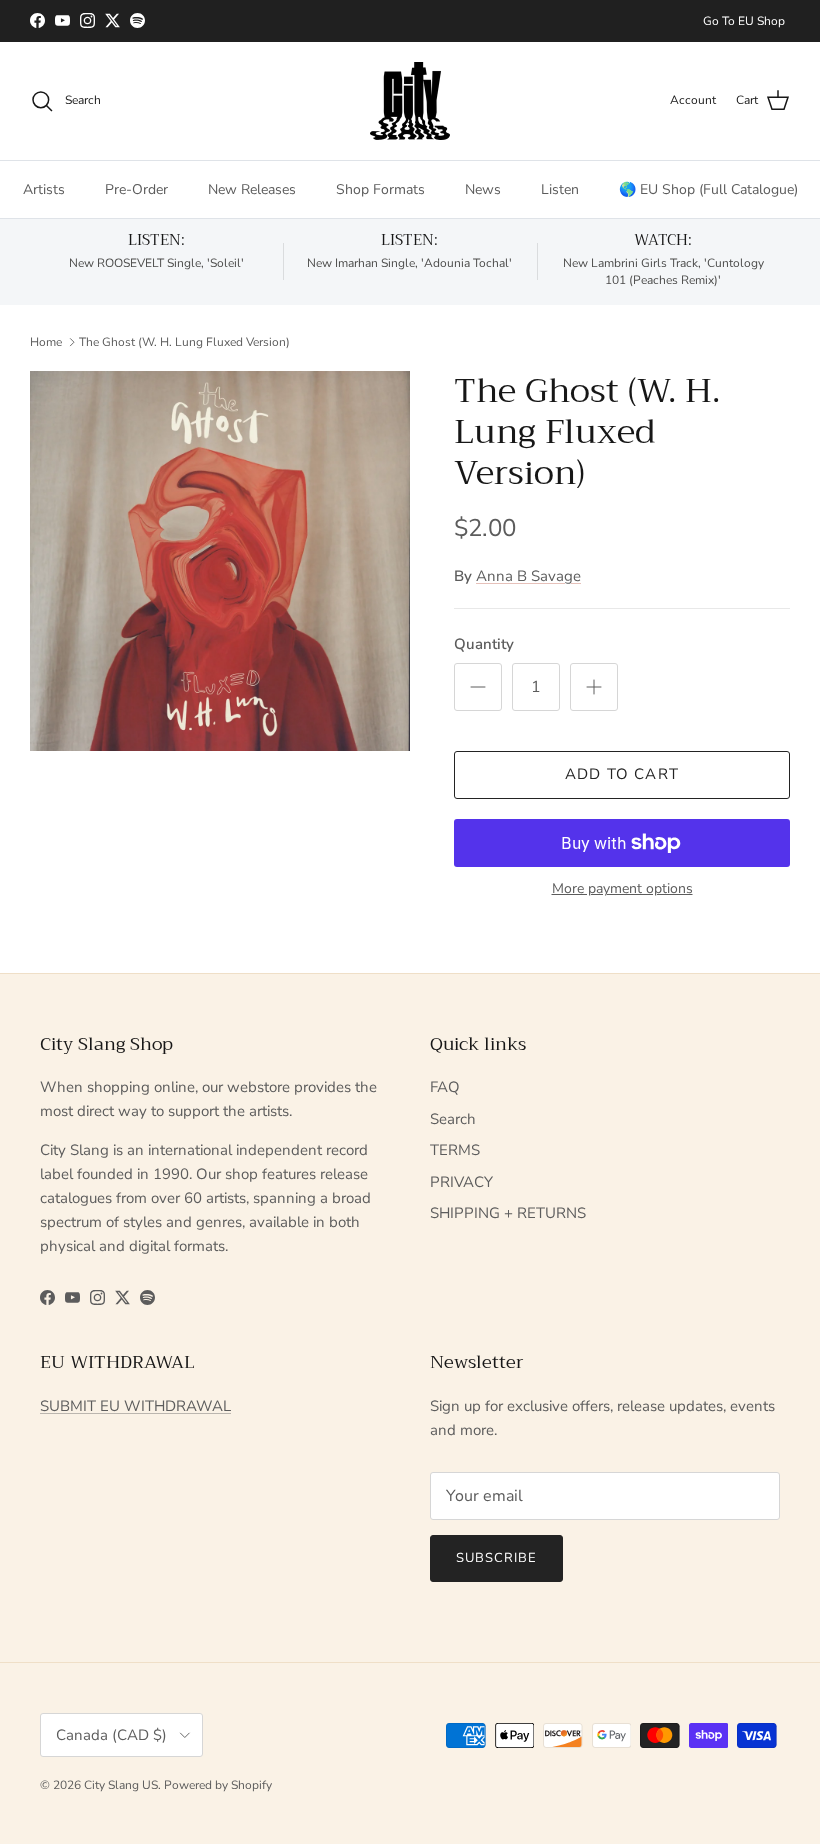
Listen (560, 189)
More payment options (622, 889)
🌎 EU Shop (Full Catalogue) (708, 189)
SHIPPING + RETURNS (508, 1213)
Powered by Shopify (218, 1785)
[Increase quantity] (594, 687)
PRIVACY (461, 1182)
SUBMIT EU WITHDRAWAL (135, 1406)
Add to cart (622, 774)
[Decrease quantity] (478, 687)
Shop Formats (380, 189)
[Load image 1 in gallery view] (220, 561)
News (483, 189)
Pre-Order (136, 189)
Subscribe (496, 1558)
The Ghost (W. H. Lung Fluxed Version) (184, 342)
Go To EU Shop (744, 21)
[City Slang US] (410, 101)
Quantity (484, 644)
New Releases (252, 189)
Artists (44, 189)
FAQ (445, 1087)
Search (453, 1119)
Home (46, 342)
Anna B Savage (528, 576)
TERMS (455, 1150)
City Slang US (121, 1785)
